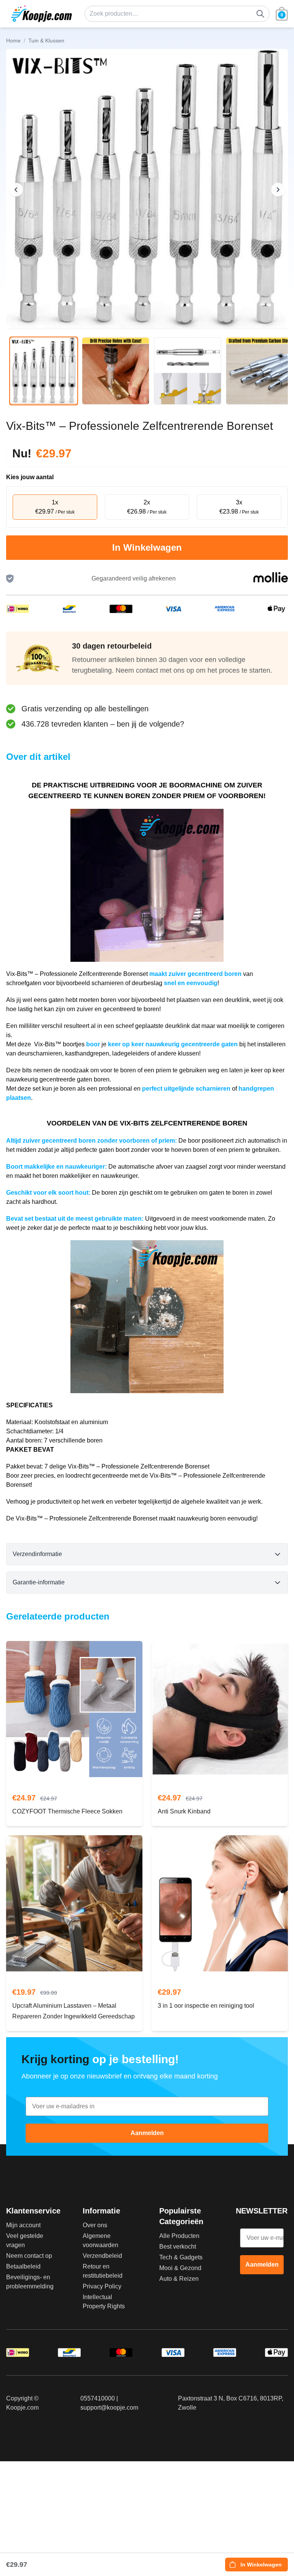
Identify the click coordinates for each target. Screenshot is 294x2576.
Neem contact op (29, 2256)
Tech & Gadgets (181, 2257)
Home (13, 41)
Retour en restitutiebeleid (103, 2271)
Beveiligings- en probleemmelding (30, 2282)
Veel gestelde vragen (25, 2240)
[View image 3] (188, 371)
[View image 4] (260, 371)
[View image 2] (116, 371)
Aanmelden (147, 2133)
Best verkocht (178, 2247)
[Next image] (278, 190)
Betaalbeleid (23, 2266)
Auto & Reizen (179, 2279)
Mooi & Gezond (180, 2268)
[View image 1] (44, 371)
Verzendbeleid (102, 2256)
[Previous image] (16, 190)
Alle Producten (179, 2236)
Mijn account (23, 2225)
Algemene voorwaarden (100, 2240)
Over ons (95, 2225)
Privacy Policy (102, 2286)
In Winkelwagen (147, 547)
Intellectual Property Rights (104, 2302)
